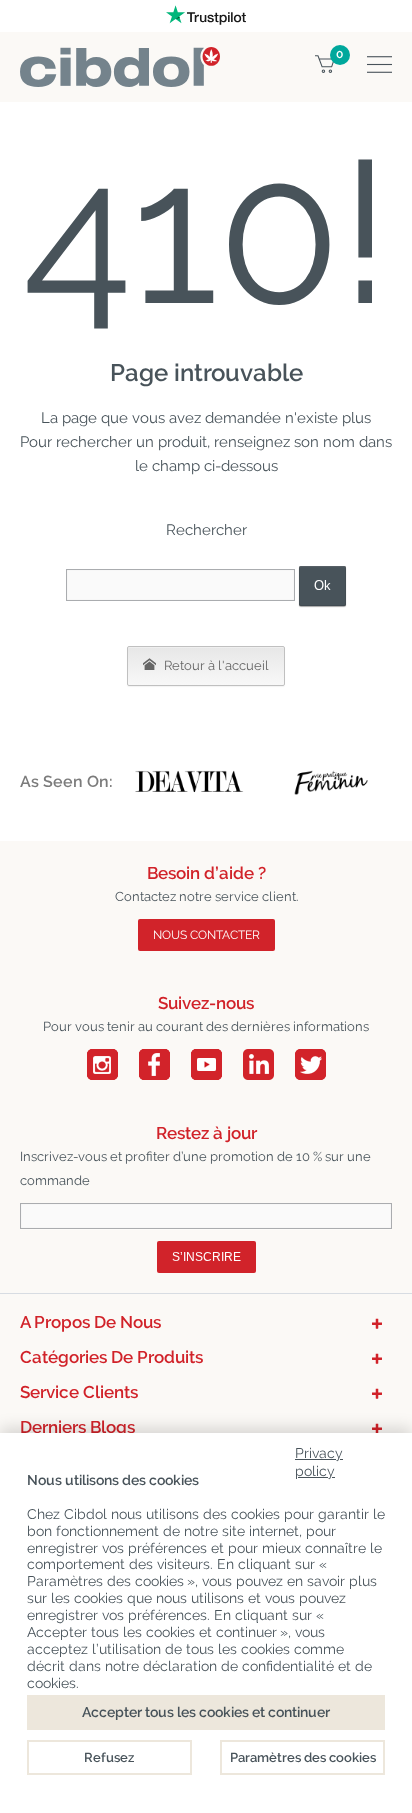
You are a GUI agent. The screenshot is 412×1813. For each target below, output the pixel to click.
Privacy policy (319, 1458)
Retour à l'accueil (215, 665)
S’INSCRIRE (206, 1257)
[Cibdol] (120, 58)
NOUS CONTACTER (206, 935)
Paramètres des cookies (303, 1757)
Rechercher (206, 530)
